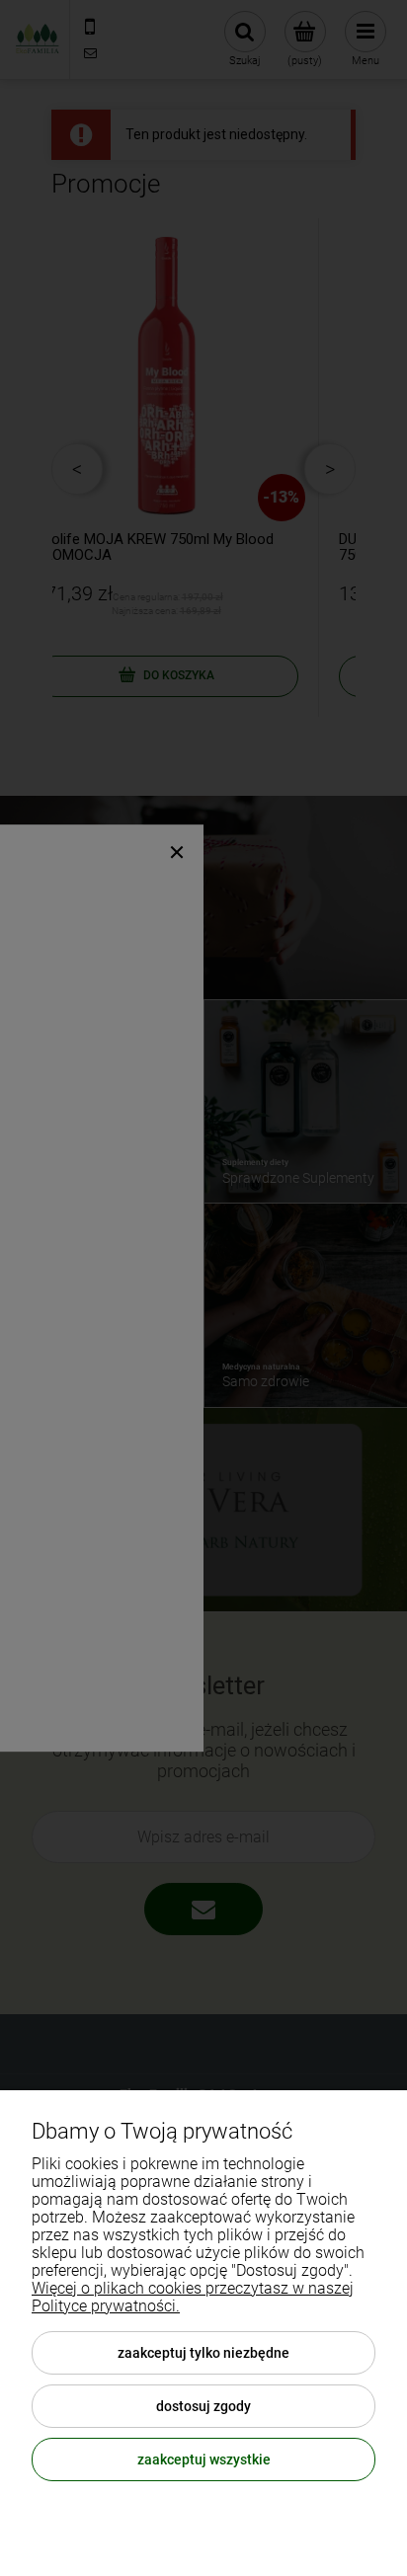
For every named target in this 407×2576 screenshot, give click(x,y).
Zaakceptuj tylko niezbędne (203, 2353)
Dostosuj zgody (203, 2406)
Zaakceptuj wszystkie (204, 2459)
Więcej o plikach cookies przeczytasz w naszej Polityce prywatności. (193, 2297)
